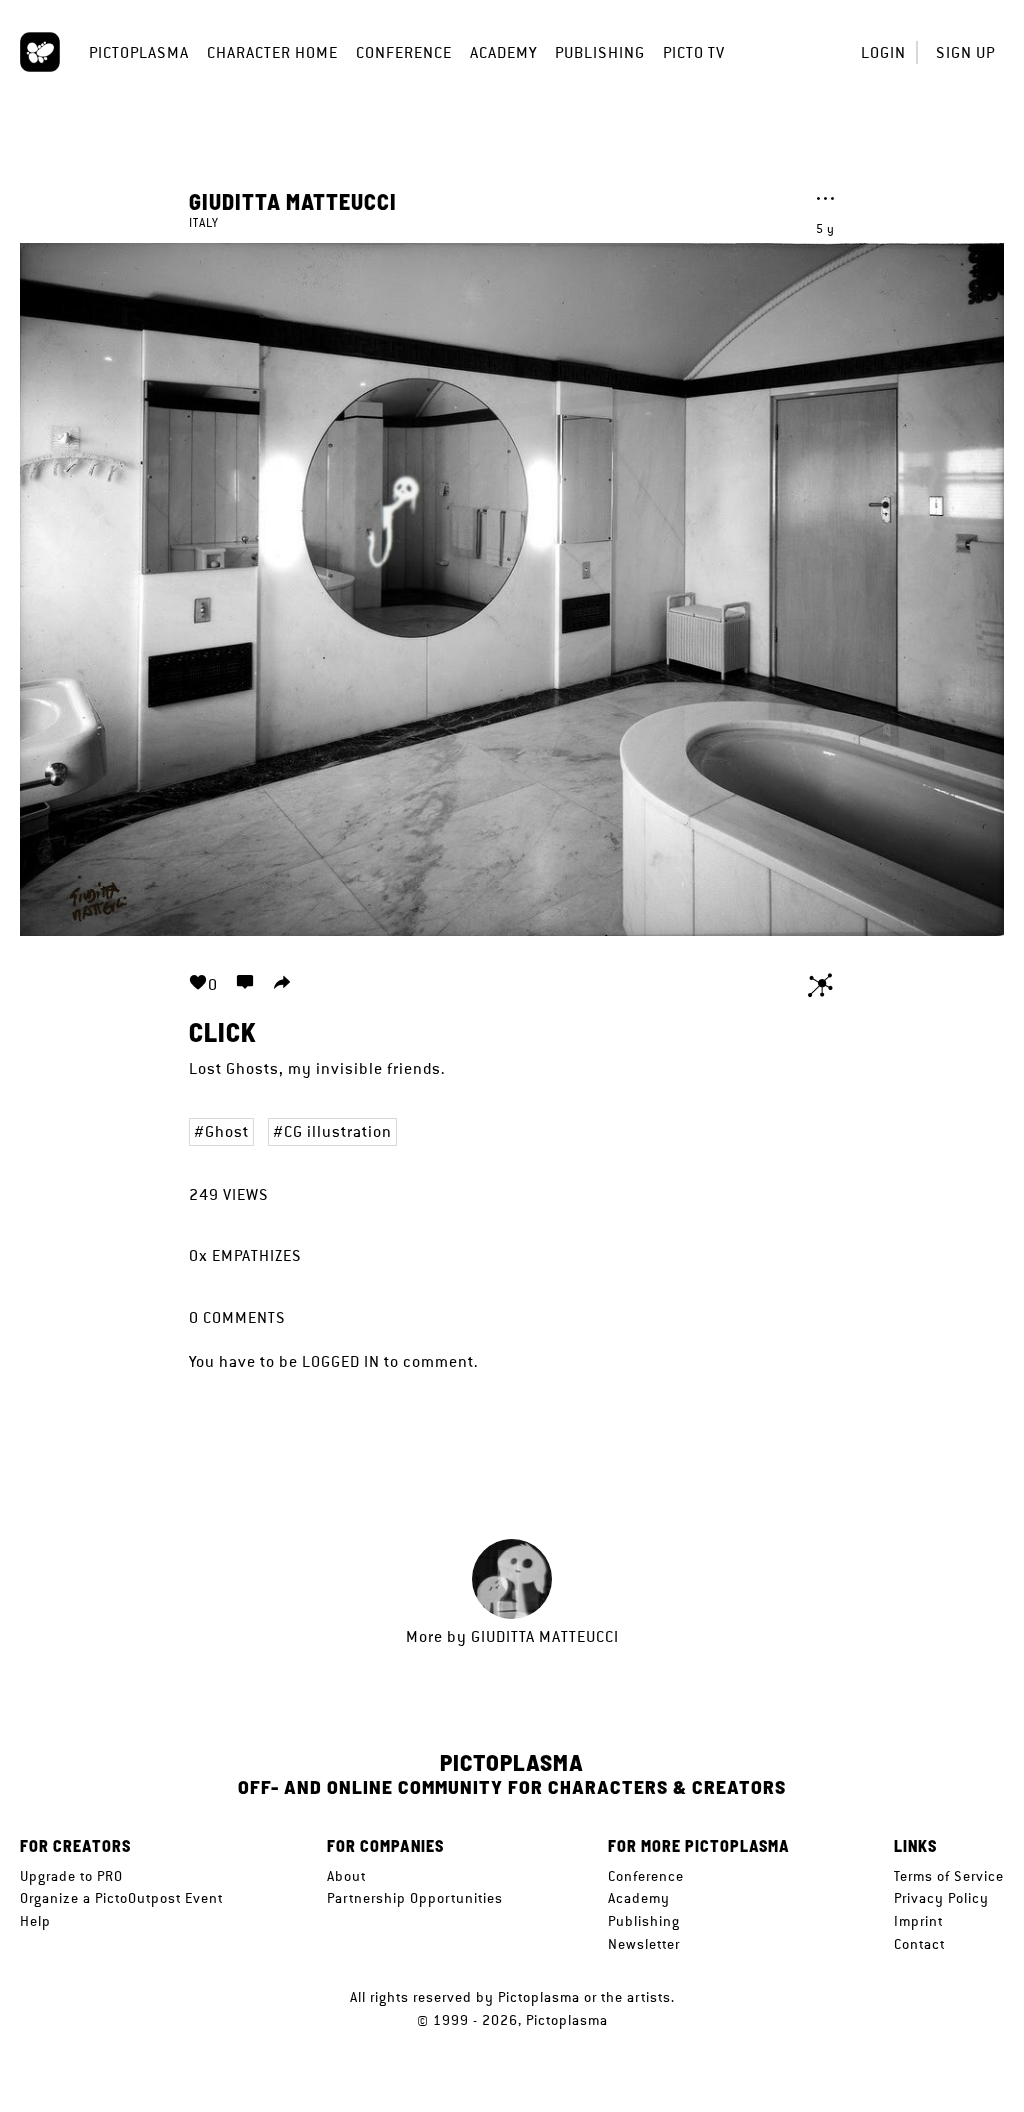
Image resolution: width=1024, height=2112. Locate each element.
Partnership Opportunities (415, 1898)
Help (35, 1921)
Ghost (227, 1131)
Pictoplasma (139, 52)
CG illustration (338, 1131)
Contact (919, 1944)
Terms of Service (949, 1876)
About (346, 1876)
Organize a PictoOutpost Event (121, 1898)
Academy (503, 52)
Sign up (965, 52)
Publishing (600, 52)
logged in (341, 1361)
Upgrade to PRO (71, 1876)
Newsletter (644, 1944)
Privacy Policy (941, 1898)
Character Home (272, 52)
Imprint (918, 1921)
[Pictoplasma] (40, 52)
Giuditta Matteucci (293, 201)
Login (883, 52)
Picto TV (694, 52)
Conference (404, 52)
